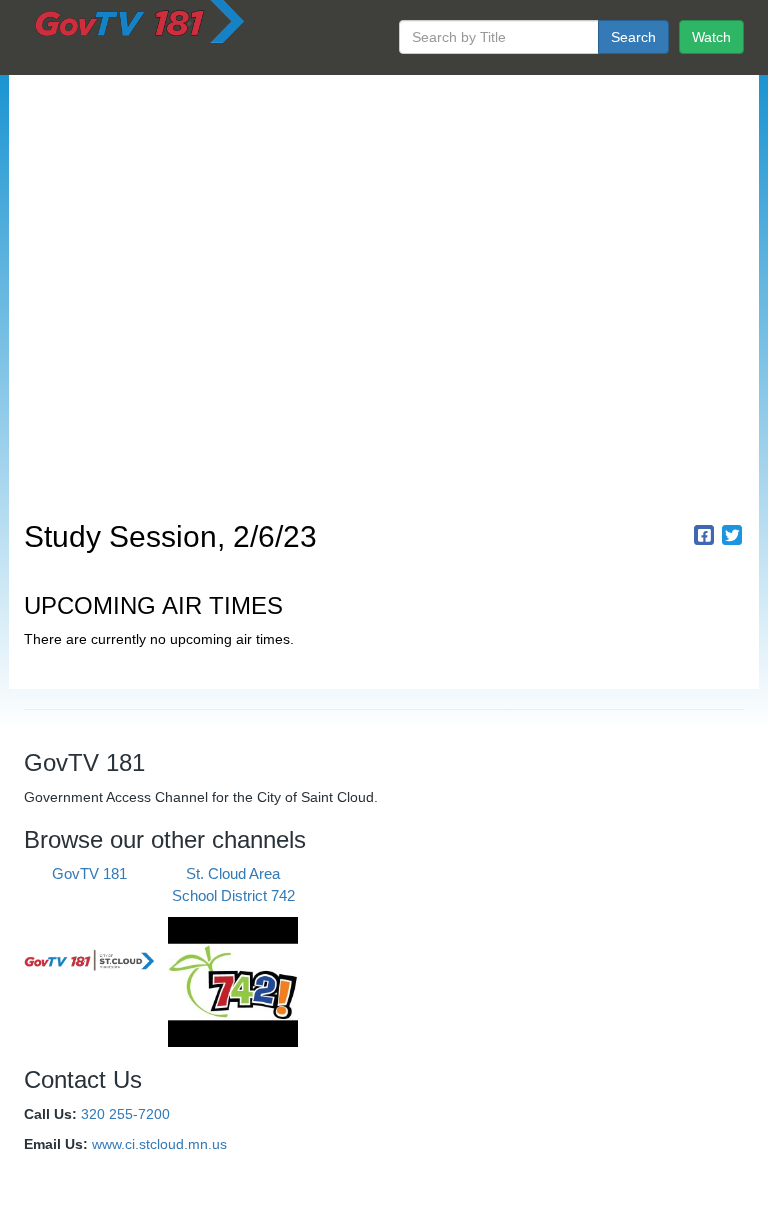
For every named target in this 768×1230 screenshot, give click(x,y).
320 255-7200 (125, 1114)
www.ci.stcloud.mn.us (159, 1144)
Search (633, 37)
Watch (711, 37)
